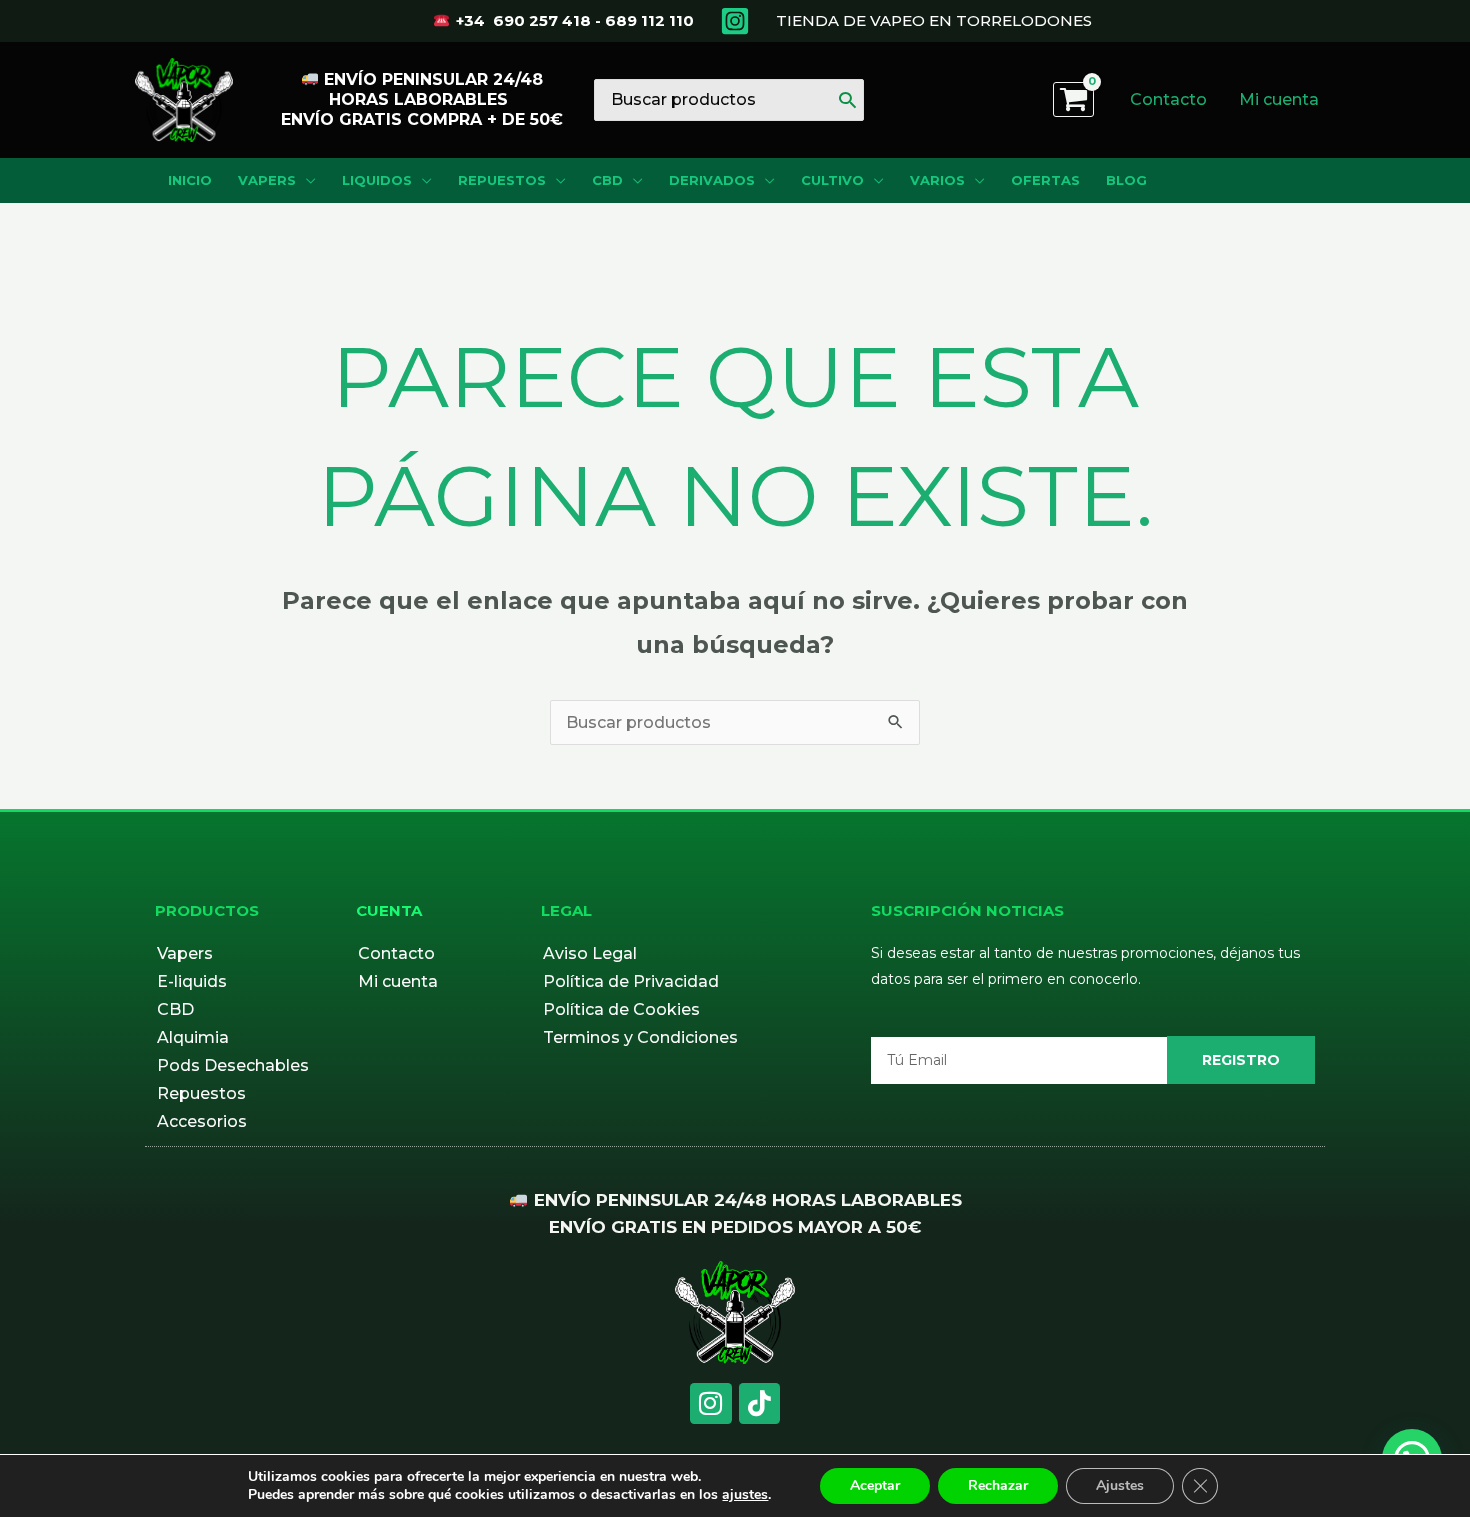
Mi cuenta (398, 981)
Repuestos (201, 1093)
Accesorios (202, 1121)
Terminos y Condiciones (640, 1037)
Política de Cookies (621, 1009)
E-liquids (192, 981)
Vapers (185, 953)
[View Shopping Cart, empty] (1073, 99)
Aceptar (875, 1485)
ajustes (745, 1495)
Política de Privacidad (631, 981)
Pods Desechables (233, 1065)
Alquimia (193, 1037)
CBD (175, 1009)
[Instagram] (735, 21)
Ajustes (1120, 1485)
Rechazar (998, 1485)
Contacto (396, 953)
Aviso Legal (590, 953)
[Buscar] (847, 100)
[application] (306, 180)
